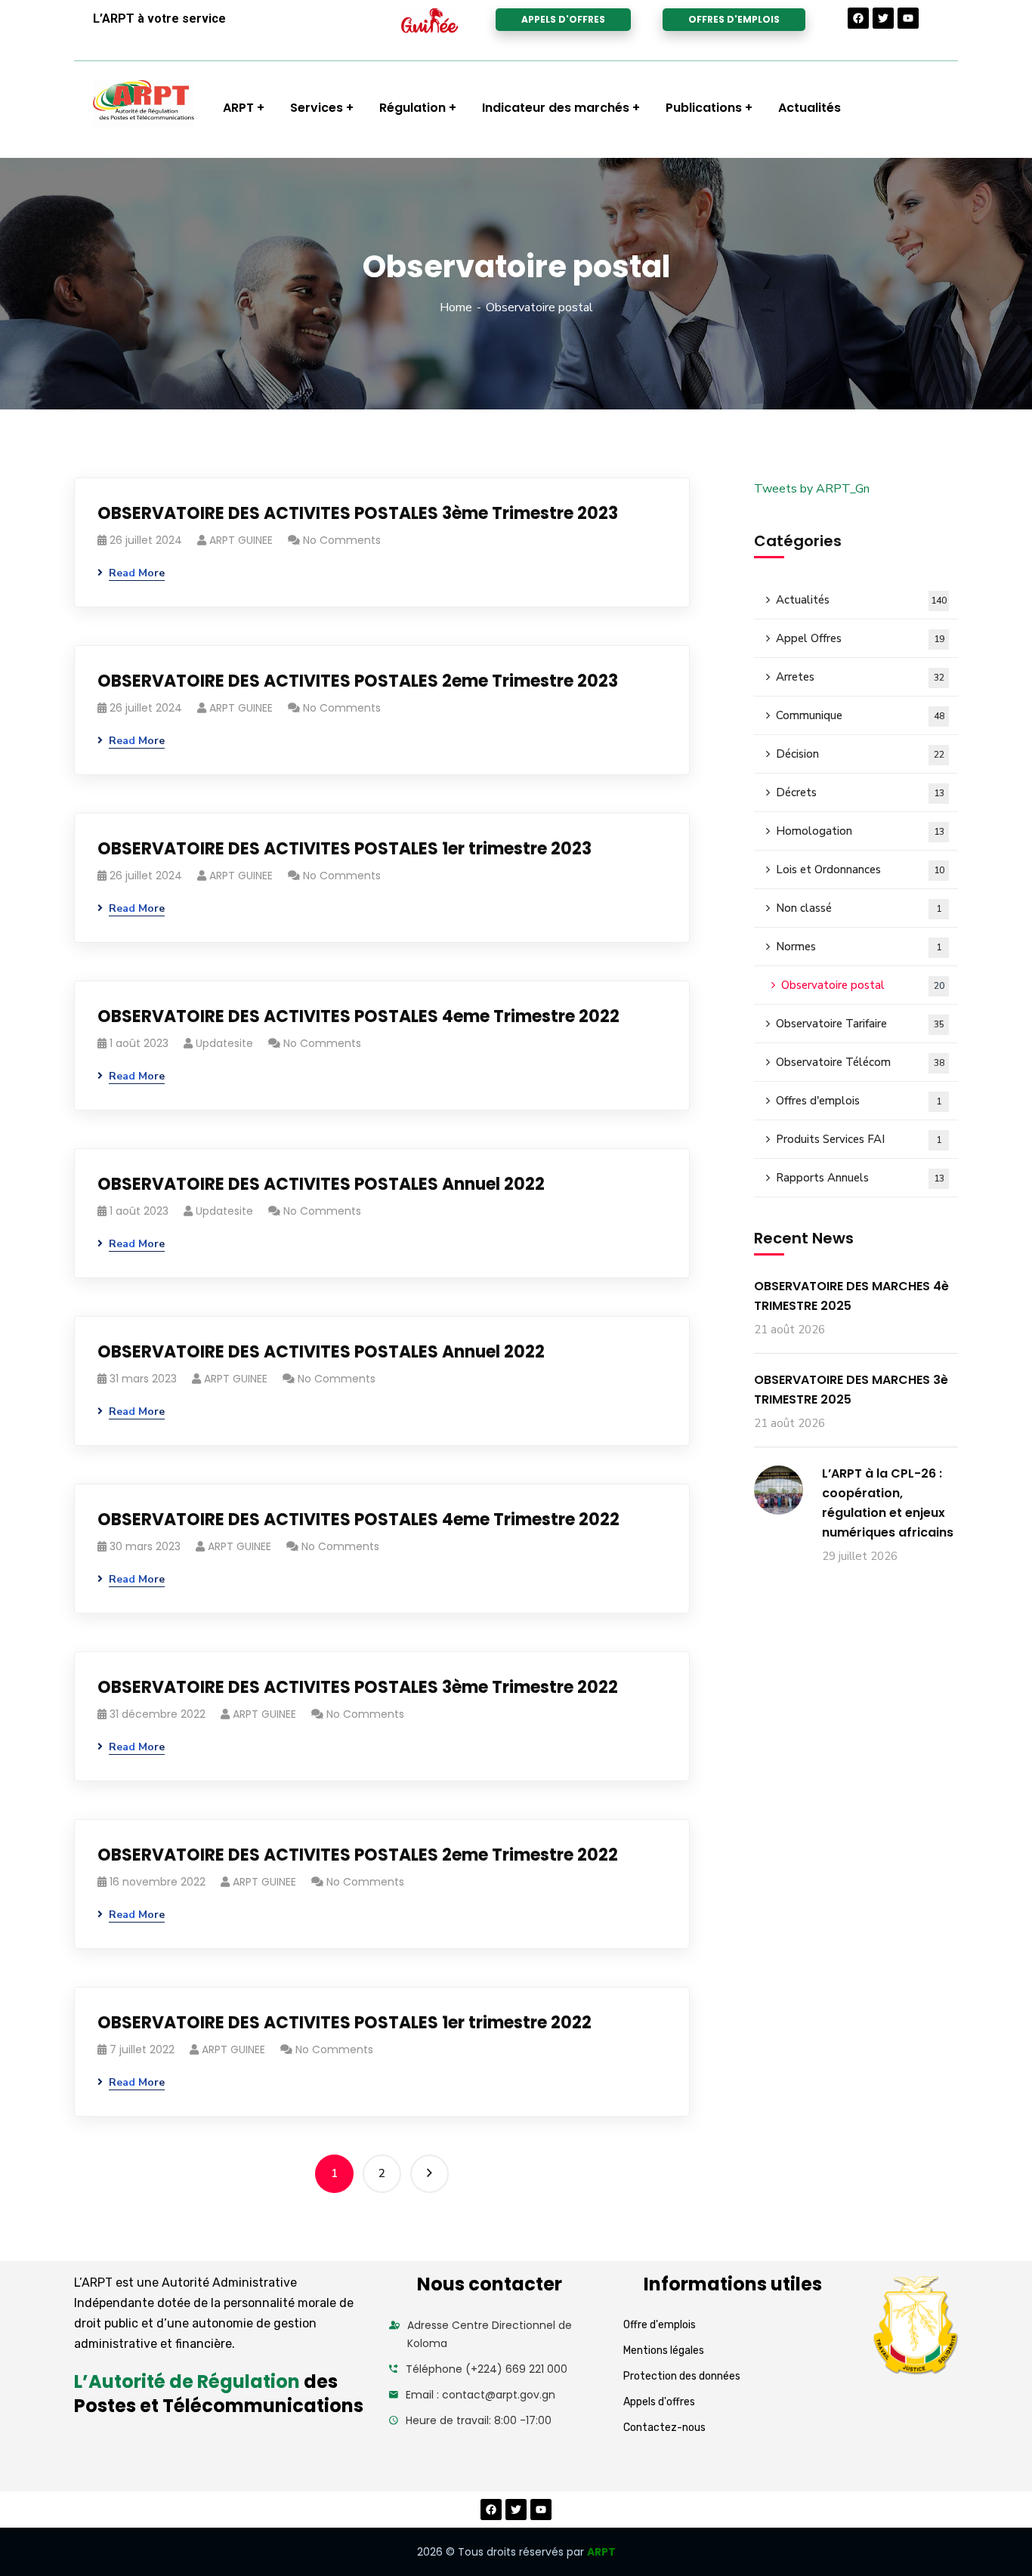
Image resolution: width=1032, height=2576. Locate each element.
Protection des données (682, 2376)
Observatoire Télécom (860, 1062)
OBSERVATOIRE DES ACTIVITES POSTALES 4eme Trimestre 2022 (358, 1016)
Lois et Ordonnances (860, 869)
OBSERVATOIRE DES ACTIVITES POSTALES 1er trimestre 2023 (345, 849)
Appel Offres (860, 638)
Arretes (860, 677)
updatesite (224, 1043)
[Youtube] (908, 18)
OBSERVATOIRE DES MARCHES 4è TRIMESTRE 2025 (851, 1296)
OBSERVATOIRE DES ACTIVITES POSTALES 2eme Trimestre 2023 (358, 681)
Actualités (861, 600)
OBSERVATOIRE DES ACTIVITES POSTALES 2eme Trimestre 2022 (358, 1855)
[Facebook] (858, 18)
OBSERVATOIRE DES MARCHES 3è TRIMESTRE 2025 (851, 1390)
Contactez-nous (664, 2428)
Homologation (860, 831)
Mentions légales (664, 2351)
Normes (859, 947)
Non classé (859, 908)
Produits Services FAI (859, 1139)
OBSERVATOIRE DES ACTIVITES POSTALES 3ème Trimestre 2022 (358, 1687)
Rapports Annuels (860, 1178)
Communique (860, 715)
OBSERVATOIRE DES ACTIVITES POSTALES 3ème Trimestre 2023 (358, 513)
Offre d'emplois (660, 2325)
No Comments (342, 540)
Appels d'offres (659, 2402)
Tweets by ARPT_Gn (812, 489)
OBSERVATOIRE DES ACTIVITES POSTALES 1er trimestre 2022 (345, 2023)
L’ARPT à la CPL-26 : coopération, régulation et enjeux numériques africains (888, 1503)
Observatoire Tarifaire (860, 1024)
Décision (860, 754)
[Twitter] (883, 18)
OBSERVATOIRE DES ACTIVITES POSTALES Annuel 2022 (321, 1184)
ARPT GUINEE (241, 540)
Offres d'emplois (859, 1101)
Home (456, 307)
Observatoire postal (863, 985)
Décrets (860, 792)
